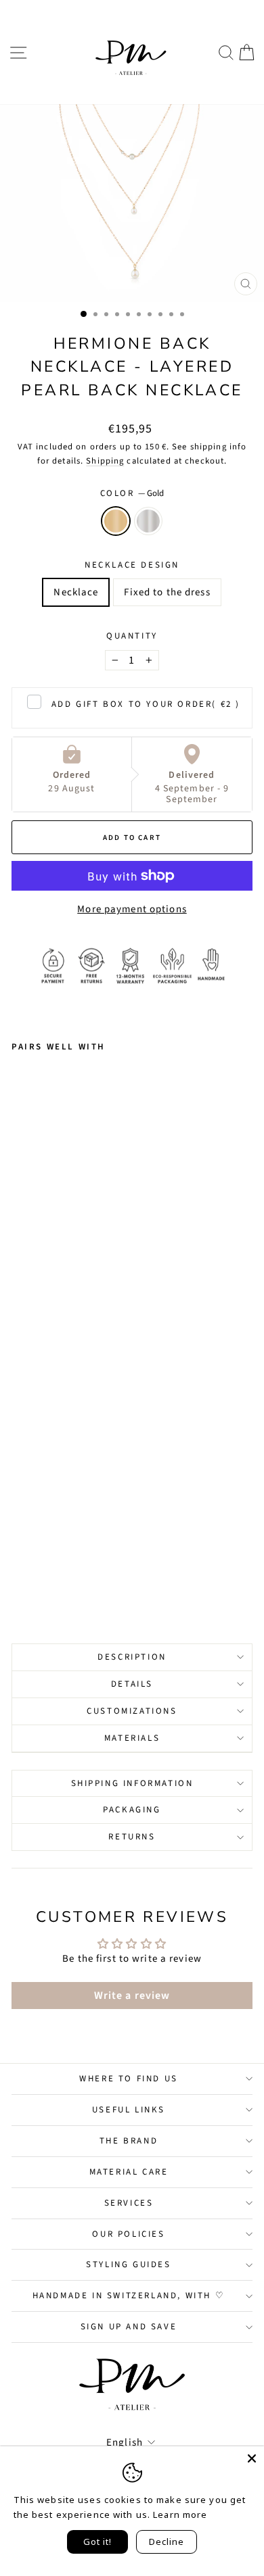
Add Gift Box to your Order (146, 704)
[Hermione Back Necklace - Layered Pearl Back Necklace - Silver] (35, 1576)
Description (132, 1657)
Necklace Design (132, 565)
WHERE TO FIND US (129, 2079)
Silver (148, 521)
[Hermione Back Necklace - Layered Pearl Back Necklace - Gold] (19, 1576)
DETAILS (132, 1684)
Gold (116, 521)
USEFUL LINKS (129, 2110)
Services (129, 2203)
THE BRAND (129, 2141)
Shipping (105, 461)
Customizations (132, 1711)
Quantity (132, 636)
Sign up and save (129, 2327)
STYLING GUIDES (128, 2264)
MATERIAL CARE (129, 2172)
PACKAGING (132, 1810)
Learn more (180, 2515)
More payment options (132, 909)
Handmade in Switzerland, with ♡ (129, 2296)
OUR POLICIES (128, 2234)
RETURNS (132, 1837)
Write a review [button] (132, 1996)
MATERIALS (132, 1738)
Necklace (76, 592)
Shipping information (132, 1783)
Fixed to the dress (167, 592)
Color (132, 493)
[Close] (252, 2458)
